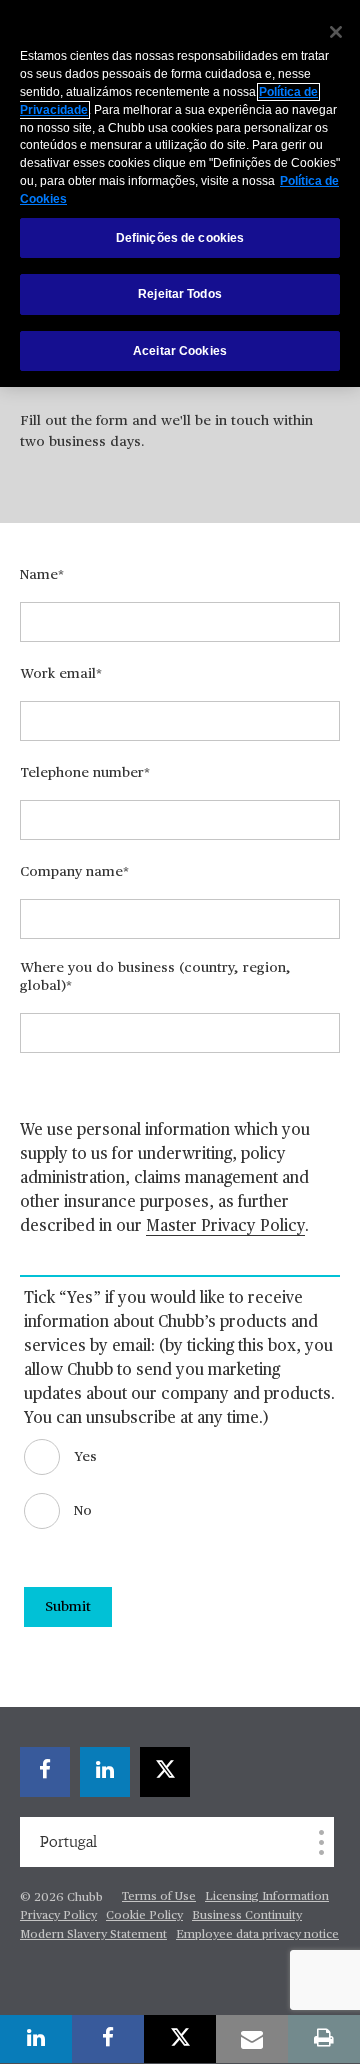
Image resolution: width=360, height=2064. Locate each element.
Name (39, 575)
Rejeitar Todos (180, 294)
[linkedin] (105, 1772)
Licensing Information (267, 1897)
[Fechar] (336, 32)
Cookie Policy (144, 1916)
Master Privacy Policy (225, 1227)
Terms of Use (159, 1897)
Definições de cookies (180, 238)
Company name (71, 872)
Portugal (68, 1842)
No (83, 1511)
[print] (324, 2039)
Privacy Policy (58, 1916)
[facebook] (45, 1772)
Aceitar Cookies (180, 351)
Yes (85, 1457)
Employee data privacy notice (257, 1935)
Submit (68, 1607)
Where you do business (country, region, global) (155, 977)
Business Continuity (247, 1916)
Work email (58, 674)
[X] (165, 1772)
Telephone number (82, 773)
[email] (252, 2039)
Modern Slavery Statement (93, 1935)
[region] (180, 193)
